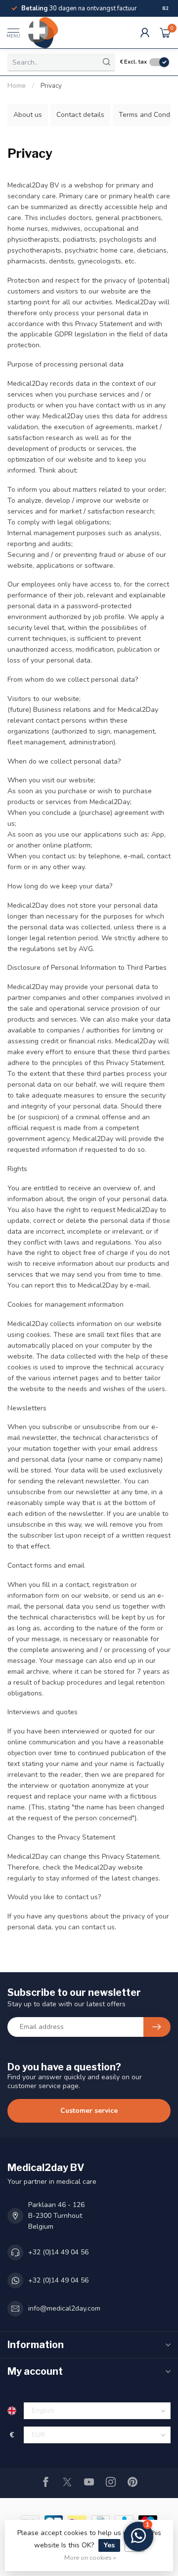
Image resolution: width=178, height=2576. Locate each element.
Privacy (51, 86)
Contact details (80, 115)
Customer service (89, 2111)
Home (17, 86)
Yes (109, 2545)
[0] (165, 33)
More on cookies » (90, 2558)
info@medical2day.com (64, 2308)
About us (28, 115)
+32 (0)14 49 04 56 (58, 2252)
